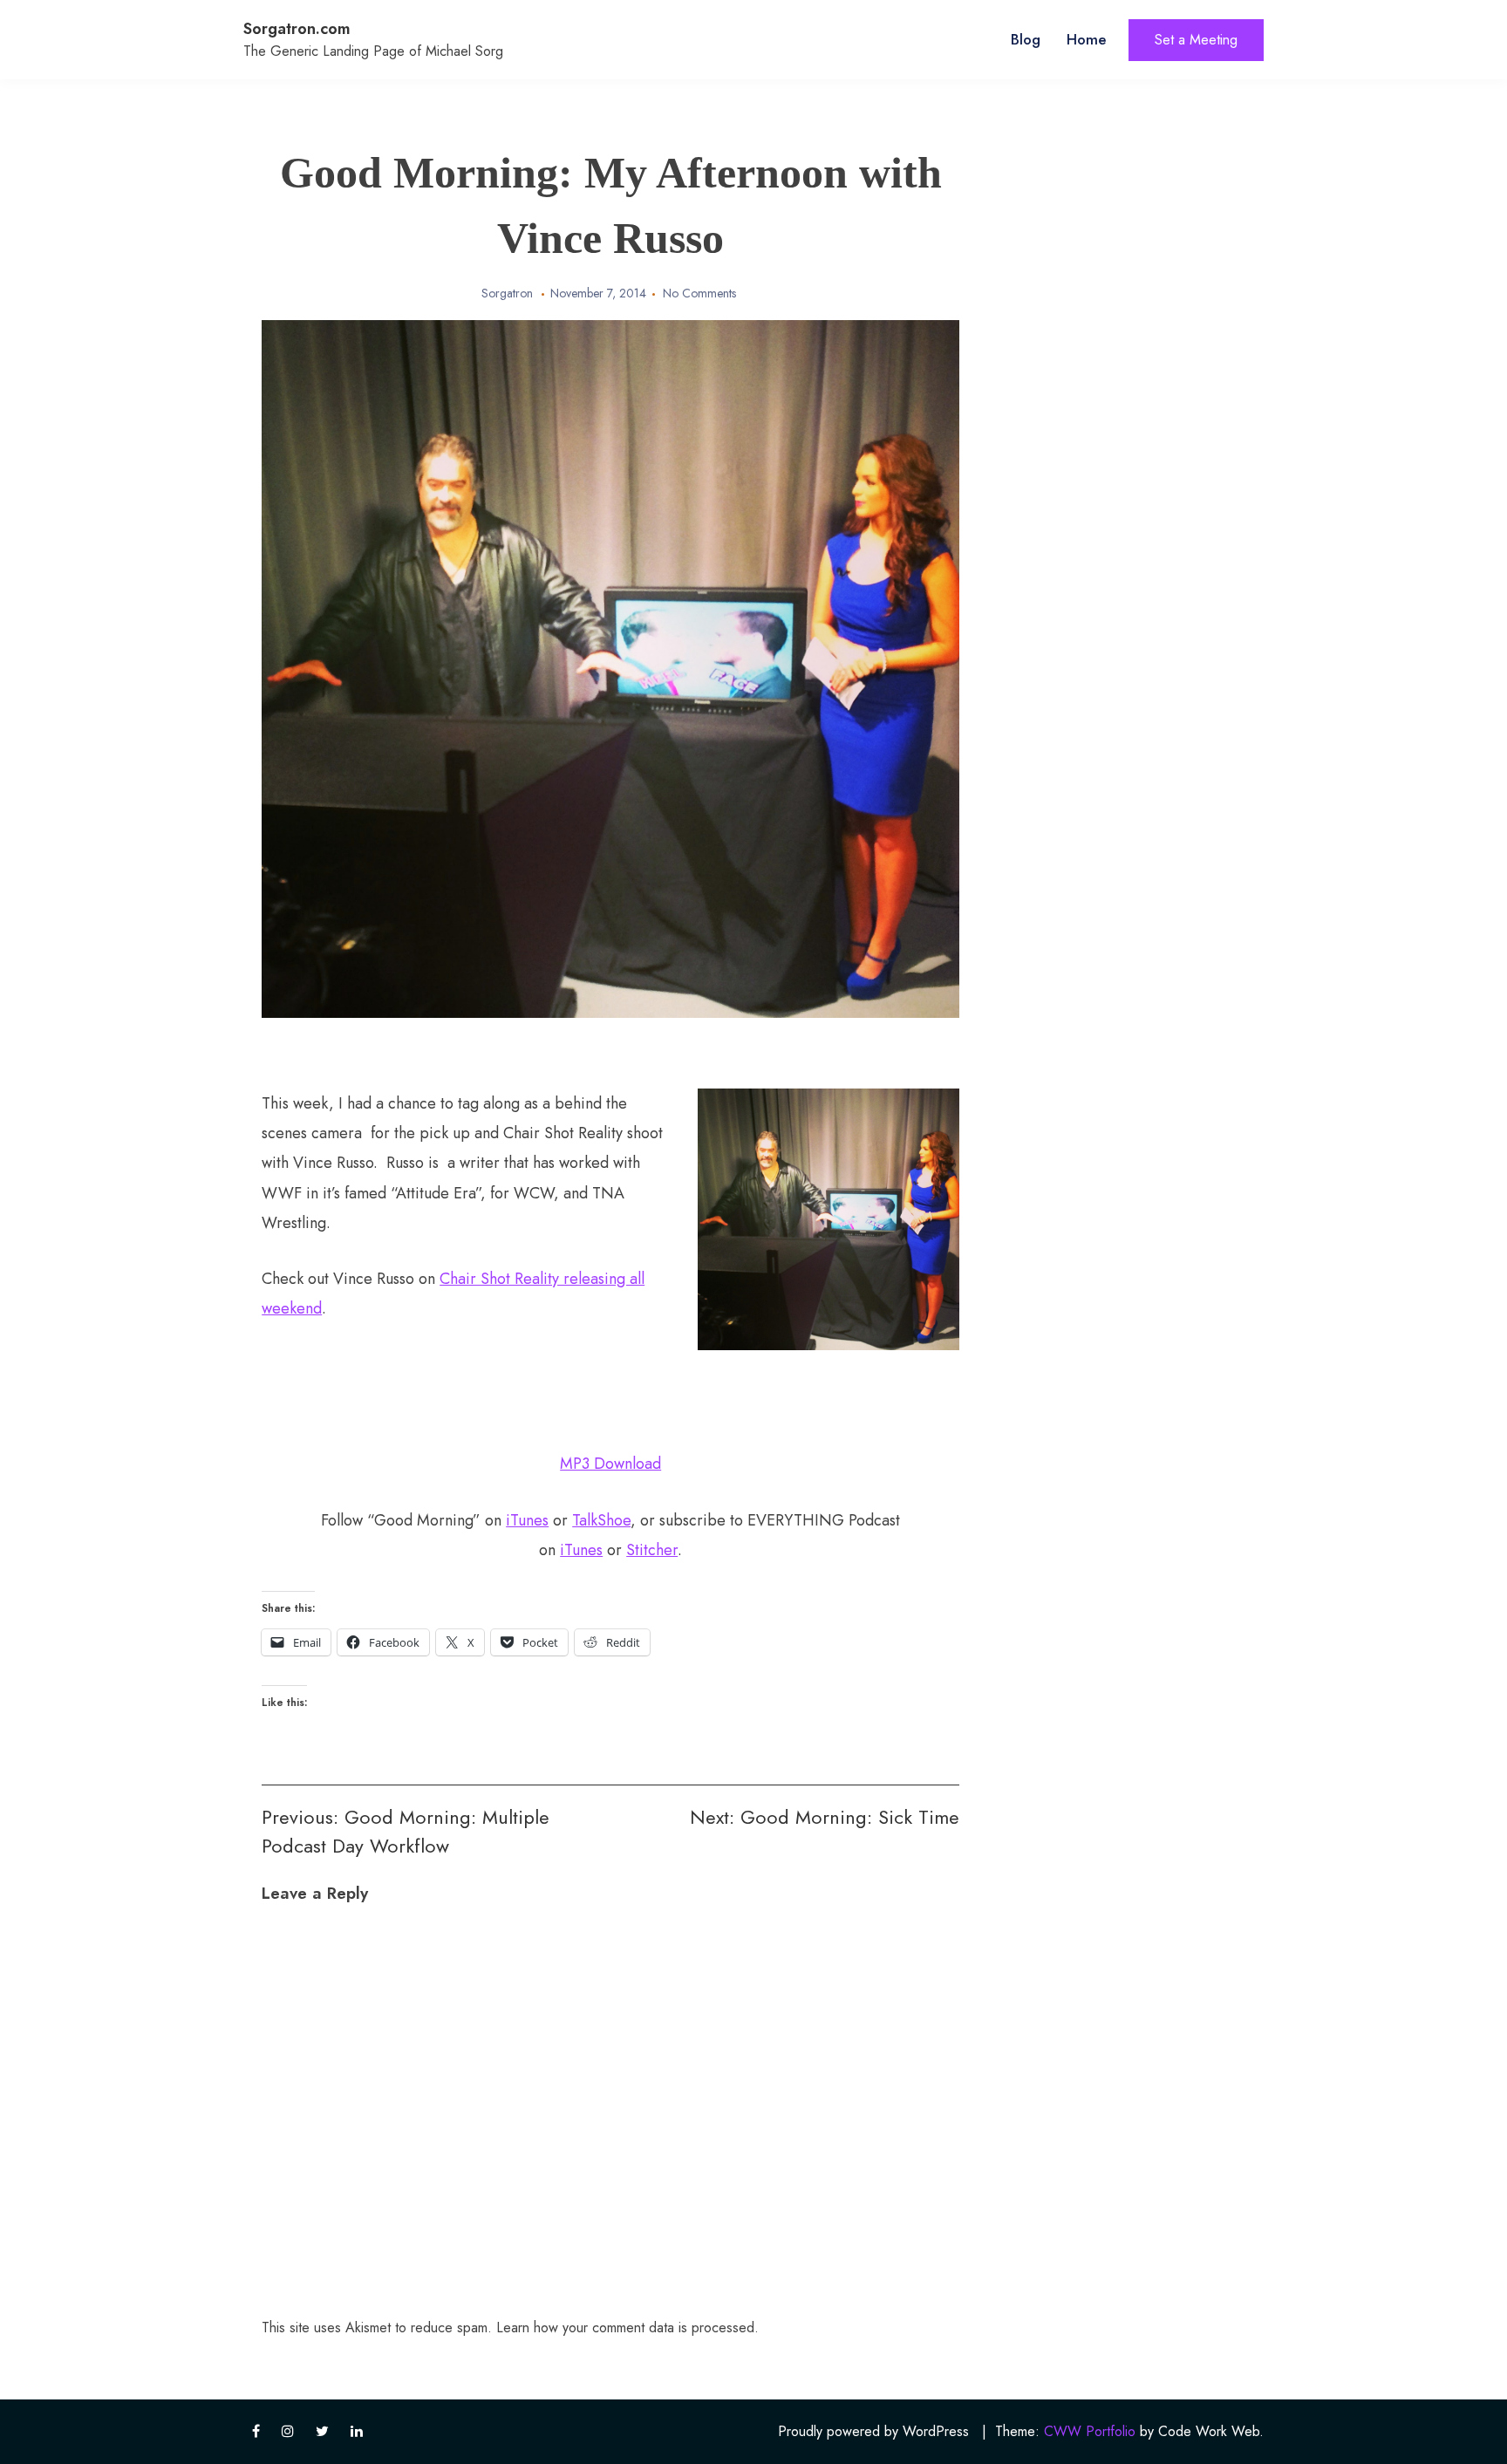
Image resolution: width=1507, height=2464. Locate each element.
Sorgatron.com (297, 29)
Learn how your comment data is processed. (627, 2327)
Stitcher (652, 1550)
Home (1087, 39)
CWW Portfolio (1090, 2431)
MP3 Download (610, 1464)
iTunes (527, 1520)
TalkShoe (601, 1520)
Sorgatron (507, 293)
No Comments (699, 293)
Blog (1026, 39)
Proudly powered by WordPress (873, 2431)
